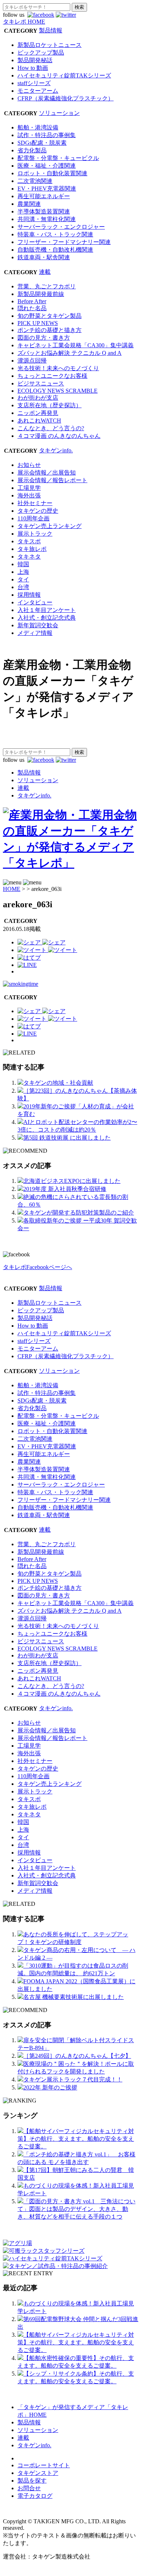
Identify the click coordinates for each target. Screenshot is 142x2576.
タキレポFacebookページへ (38, 1267)
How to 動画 (33, 68)
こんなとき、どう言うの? (51, 428)
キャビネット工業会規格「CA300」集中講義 (76, 345)
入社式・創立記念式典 (47, 618)
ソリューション (59, 113)
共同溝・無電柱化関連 (47, 219)
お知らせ (29, 465)
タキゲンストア (38, 2473)
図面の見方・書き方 (44, 338)
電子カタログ (35, 2496)
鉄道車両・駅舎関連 (44, 257)
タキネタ (29, 557)
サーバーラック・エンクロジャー (61, 227)
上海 (23, 572)
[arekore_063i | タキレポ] (29, 958)
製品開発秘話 (35, 60)
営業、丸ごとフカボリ (47, 286)
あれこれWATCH (39, 421)
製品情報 (51, 30)
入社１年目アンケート (47, 610)
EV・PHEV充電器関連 (47, 189)
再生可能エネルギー (44, 196)
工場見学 (29, 488)
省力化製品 (32, 150)
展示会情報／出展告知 (47, 473)
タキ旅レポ (32, 549)
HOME (12, 889)
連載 (45, 272)
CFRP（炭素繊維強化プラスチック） (66, 98)
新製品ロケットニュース (50, 45)
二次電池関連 (35, 181)
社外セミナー (35, 503)
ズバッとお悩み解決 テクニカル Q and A (70, 353)
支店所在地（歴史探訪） (50, 405)
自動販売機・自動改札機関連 (55, 250)
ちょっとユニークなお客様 (52, 376)
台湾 (23, 587)
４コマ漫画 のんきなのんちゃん (59, 436)
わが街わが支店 (38, 398)
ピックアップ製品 (41, 53)
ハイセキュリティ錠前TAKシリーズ (64, 75)
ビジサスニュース (41, 383)
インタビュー (35, 602)
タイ (23, 579)
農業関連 (29, 204)
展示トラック (35, 534)
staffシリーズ (34, 83)
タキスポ (29, 541)
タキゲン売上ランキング (50, 526)
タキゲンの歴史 (38, 511)
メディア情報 (35, 633)
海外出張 (29, 495)
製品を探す (32, 2481)
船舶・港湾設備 (38, 127)
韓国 (23, 564)
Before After (32, 301)
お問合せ (29, 2488)
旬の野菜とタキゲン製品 (50, 316)
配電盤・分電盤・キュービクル (58, 158)
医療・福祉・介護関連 (47, 166)
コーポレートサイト (44, 2465)
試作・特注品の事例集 (47, 135)
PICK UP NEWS (38, 323)
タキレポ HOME (24, 22)
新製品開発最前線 (41, 294)
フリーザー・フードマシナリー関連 (64, 242)
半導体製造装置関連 (44, 211)
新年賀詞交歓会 (38, 625)
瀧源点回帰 (32, 361)
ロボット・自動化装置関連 (52, 173)
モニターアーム (38, 91)
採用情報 (29, 595)
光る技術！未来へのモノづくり (58, 368)
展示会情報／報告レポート (52, 480)
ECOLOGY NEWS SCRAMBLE (58, 391)
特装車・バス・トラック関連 (55, 234)
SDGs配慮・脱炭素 (42, 143)
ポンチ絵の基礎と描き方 (50, 330)
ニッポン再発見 (38, 413)
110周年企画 (33, 518)
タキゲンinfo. (56, 450)
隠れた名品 (32, 308)
